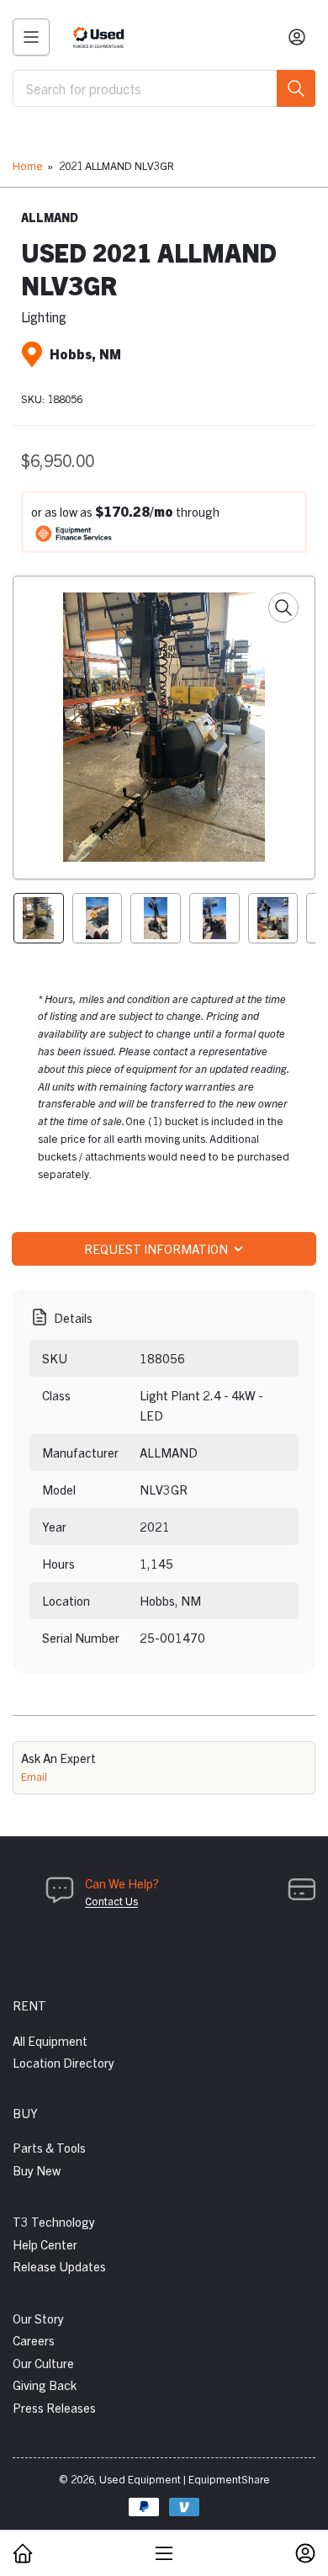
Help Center (45, 2244)
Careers (34, 2340)
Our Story (38, 2318)
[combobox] (164, 88)
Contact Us (111, 1901)
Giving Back (45, 2385)
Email (34, 1776)
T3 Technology (54, 2221)
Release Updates (59, 2266)
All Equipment (50, 2040)
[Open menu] (31, 37)
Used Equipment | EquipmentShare (185, 2479)
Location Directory (63, 2062)
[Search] (296, 88)
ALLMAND (50, 217)
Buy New (37, 2170)
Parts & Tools (49, 2147)
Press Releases (54, 2407)
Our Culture (43, 2363)
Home (28, 165)
